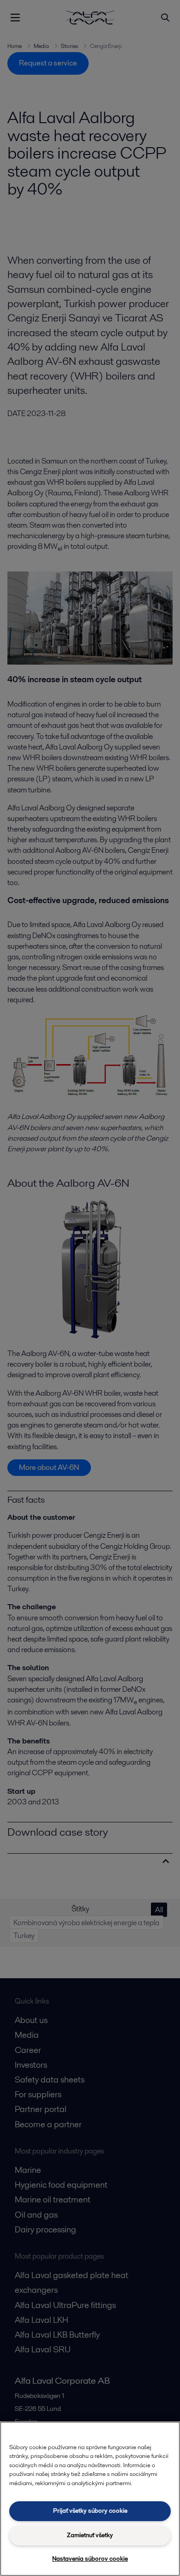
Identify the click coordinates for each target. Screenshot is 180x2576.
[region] (90, 2499)
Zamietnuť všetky (90, 2535)
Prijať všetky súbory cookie (90, 2511)
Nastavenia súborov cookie (90, 2559)
